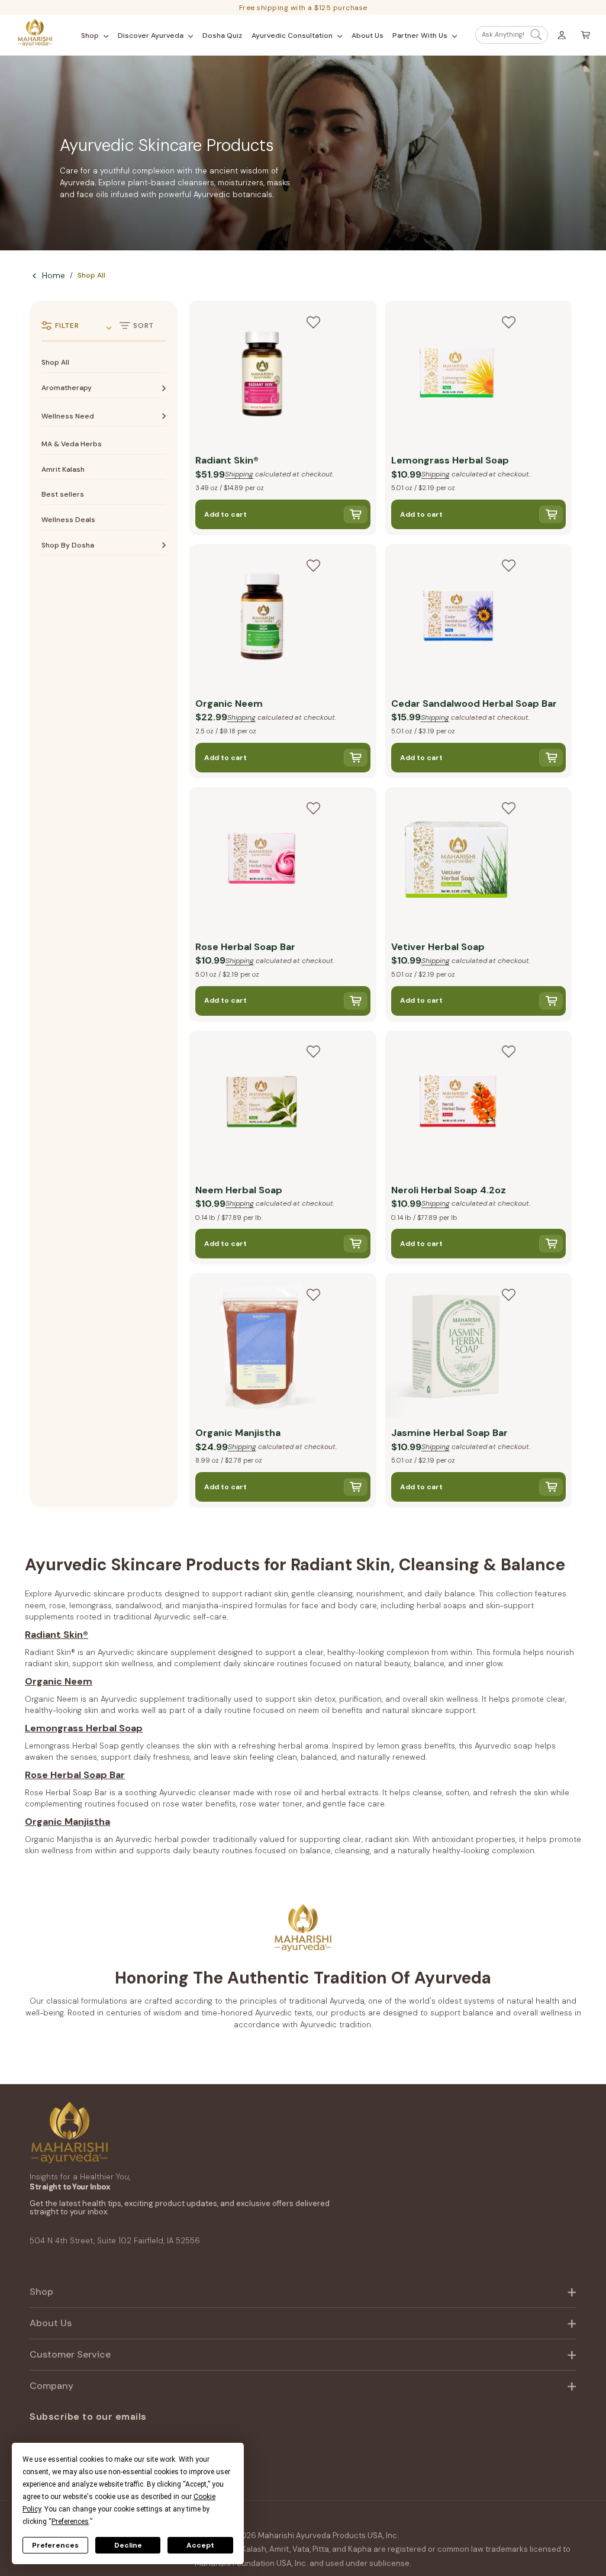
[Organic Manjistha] (262, 1347)
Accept (200, 2545)
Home (54, 275)
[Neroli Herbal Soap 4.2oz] (458, 1105)
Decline (128, 2545)
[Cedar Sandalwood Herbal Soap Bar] (458, 618)
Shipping (239, 474)
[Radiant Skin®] (262, 375)
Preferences (55, 2545)
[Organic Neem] (262, 618)
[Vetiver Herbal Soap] (458, 861)
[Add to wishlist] (313, 322)
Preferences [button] (70, 2522)
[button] (95, 36)
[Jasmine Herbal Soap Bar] (458, 1347)
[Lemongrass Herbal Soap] (458, 375)
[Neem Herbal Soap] (262, 1105)
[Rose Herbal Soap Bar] (262, 861)
